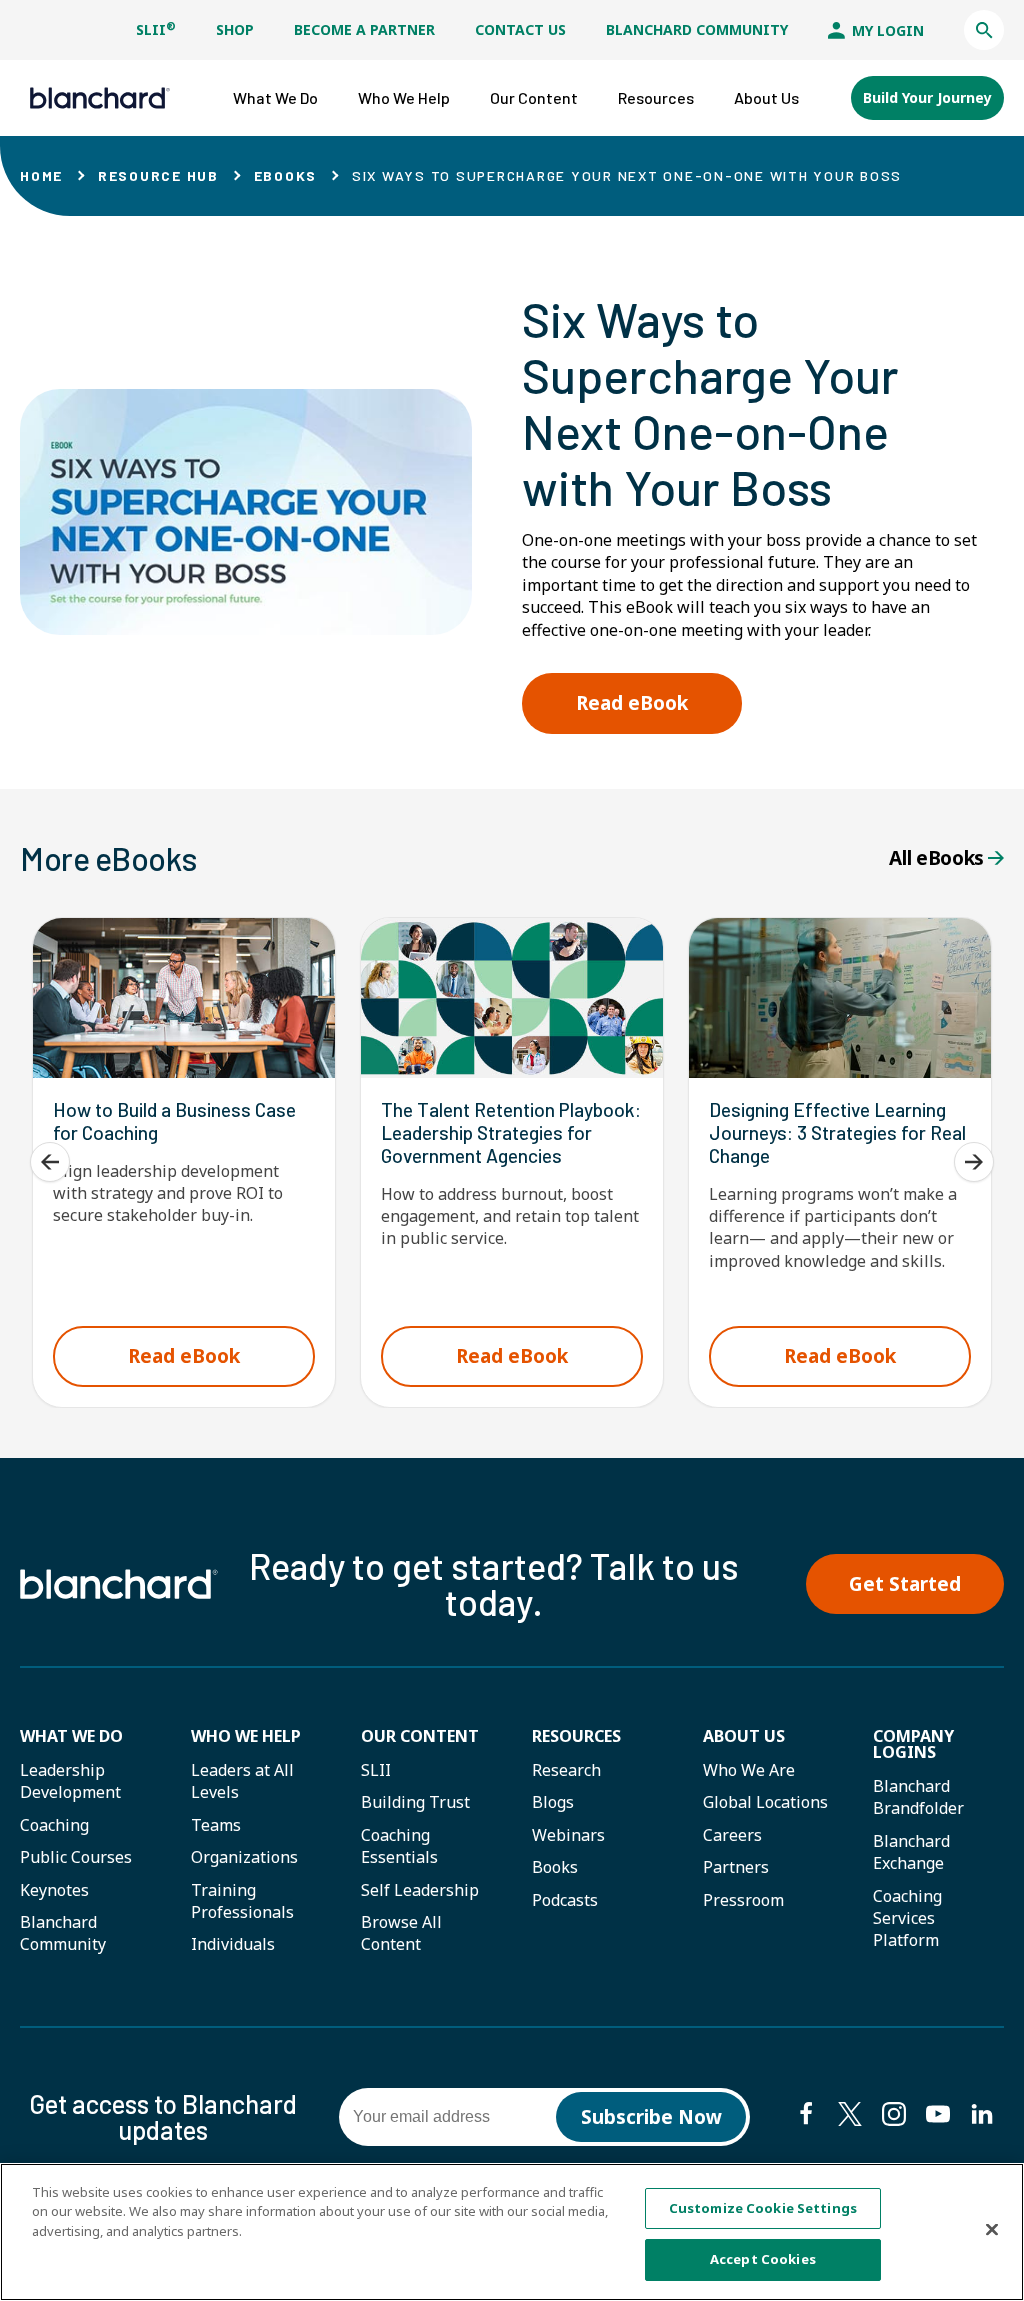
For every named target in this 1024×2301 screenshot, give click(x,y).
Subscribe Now (651, 2117)
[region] (512, 2232)
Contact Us (520, 29)
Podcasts (565, 1900)
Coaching (54, 1825)
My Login (886, 30)
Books (555, 1867)
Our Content (420, 1736)
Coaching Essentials (399, 1846)
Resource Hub (158, 175)
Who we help (246, 1736)
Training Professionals (242, 1901)
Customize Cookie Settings (763, 2208)
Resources (576, 1736)
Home (41, 175)
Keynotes (54, 1890)
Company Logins (913, 1744)
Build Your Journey (927, 97)
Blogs (553, 1802)
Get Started (905, 1584)
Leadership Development (70, 1781)
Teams (216, 1825)
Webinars (568, 1835)
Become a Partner (364, 29)
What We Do (71, 1736)
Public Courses (76, 1857)
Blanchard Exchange (911, 1852)
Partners (736, 1867)
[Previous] (50, 1162)
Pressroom (743, 1900)
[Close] (992, 2229)
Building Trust (415, 1802)
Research (566, 1770)
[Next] (974, 1162)
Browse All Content (401, 1933)
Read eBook (632, 703)
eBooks (286, 175)
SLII (156, 29)
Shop (235, 29)
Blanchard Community (697, 29)
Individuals (233, 1944)
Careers (732, 1835)
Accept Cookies (763, 2259)
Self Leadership (420, 1890)
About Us (744, 1736)
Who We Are (749, 1770)
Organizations (244, 1857)
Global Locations (765, 1802)
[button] (984, 30)
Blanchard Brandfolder (918, 1797)
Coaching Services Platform (907, 1918)
